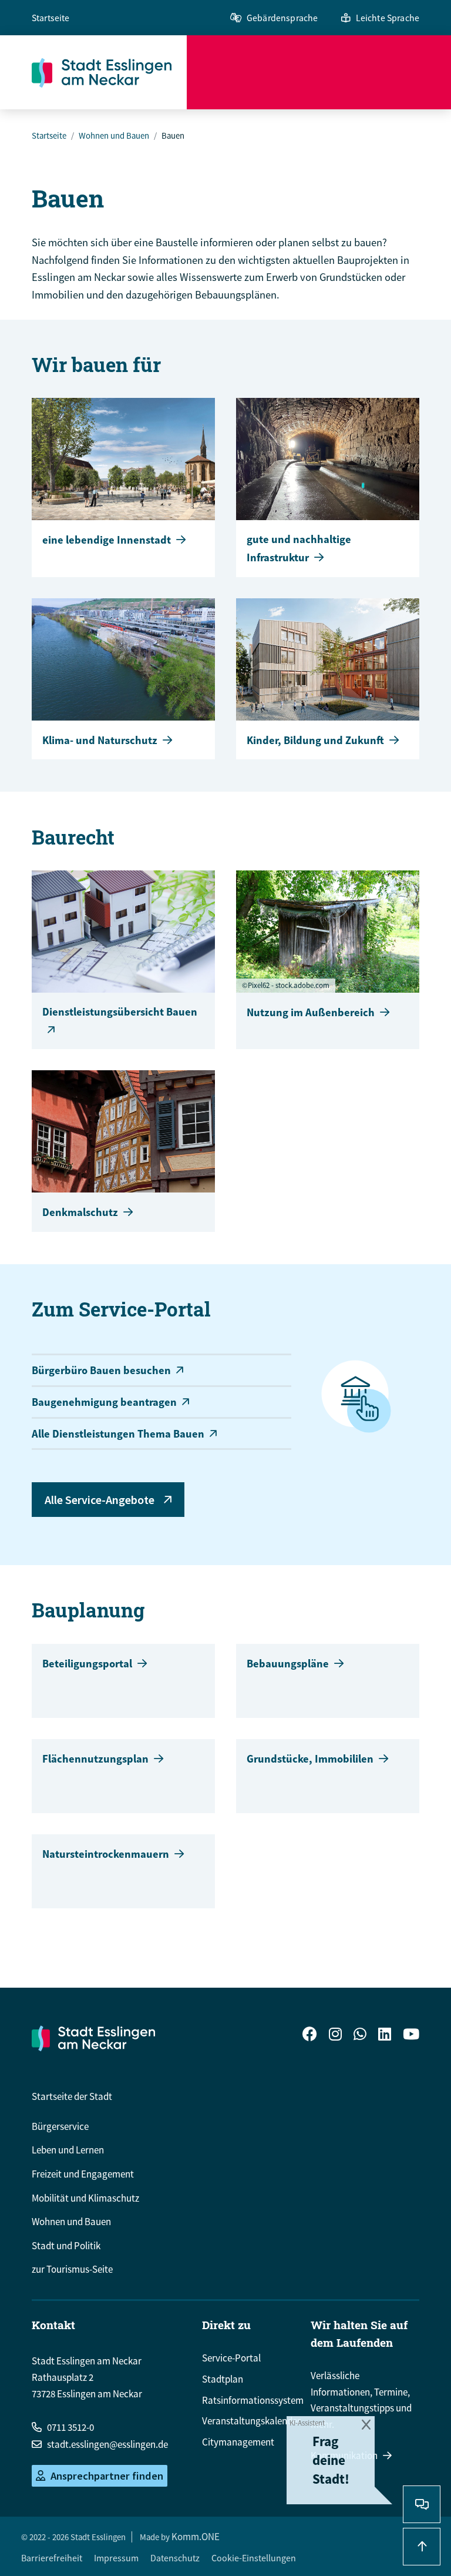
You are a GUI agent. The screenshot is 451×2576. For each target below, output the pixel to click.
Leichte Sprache (388, 18)
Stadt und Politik (66, 2246)
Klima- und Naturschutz (100, 740)
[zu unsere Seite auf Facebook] (310, 2036)
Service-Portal (231, 2358)
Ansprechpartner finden (107, 2476)
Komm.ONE (196, 2537)
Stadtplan (223, 2379)
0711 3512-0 (70, 2427)
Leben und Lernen (68, 2150)
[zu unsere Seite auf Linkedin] (385, 2036)
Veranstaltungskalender (251, 2421)
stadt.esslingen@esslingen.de (107, 2444)
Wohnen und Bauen (114, 135)
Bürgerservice (60, 2126)
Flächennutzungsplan (95, 1759)
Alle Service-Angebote (100, 1500)
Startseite (51, 18)
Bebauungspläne (288, 1664)
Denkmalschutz (80, 1212)
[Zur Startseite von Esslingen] (109, 72)
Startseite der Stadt (72, 2096)
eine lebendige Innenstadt (107, 540)
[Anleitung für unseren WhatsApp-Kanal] (360, 2036)
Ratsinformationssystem (253, 2400)
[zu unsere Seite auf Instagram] (335, 2036)
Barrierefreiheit (52, 2558)
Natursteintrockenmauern (106, 1854)
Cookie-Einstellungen (254, 2558)
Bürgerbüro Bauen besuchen (101, 1370)
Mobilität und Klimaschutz (85, 2198)
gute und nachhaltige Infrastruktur (299, 548)
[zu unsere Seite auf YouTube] (411, 2036)
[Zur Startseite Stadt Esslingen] (93, 2038)
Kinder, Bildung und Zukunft (315, 740)
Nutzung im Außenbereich (311, 1012)
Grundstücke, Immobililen (310, 1759)
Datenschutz (175, 2558)
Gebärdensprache (282, 18)
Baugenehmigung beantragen (104, 1402)
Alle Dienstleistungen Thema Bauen (118, 1434)
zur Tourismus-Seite (72, 2269)
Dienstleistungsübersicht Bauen (120, 1012)
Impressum (116, 2558)
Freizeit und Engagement (83, 2174)
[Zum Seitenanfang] (422, 2547)
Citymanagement (238, 2442)
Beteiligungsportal (87, 1664)
